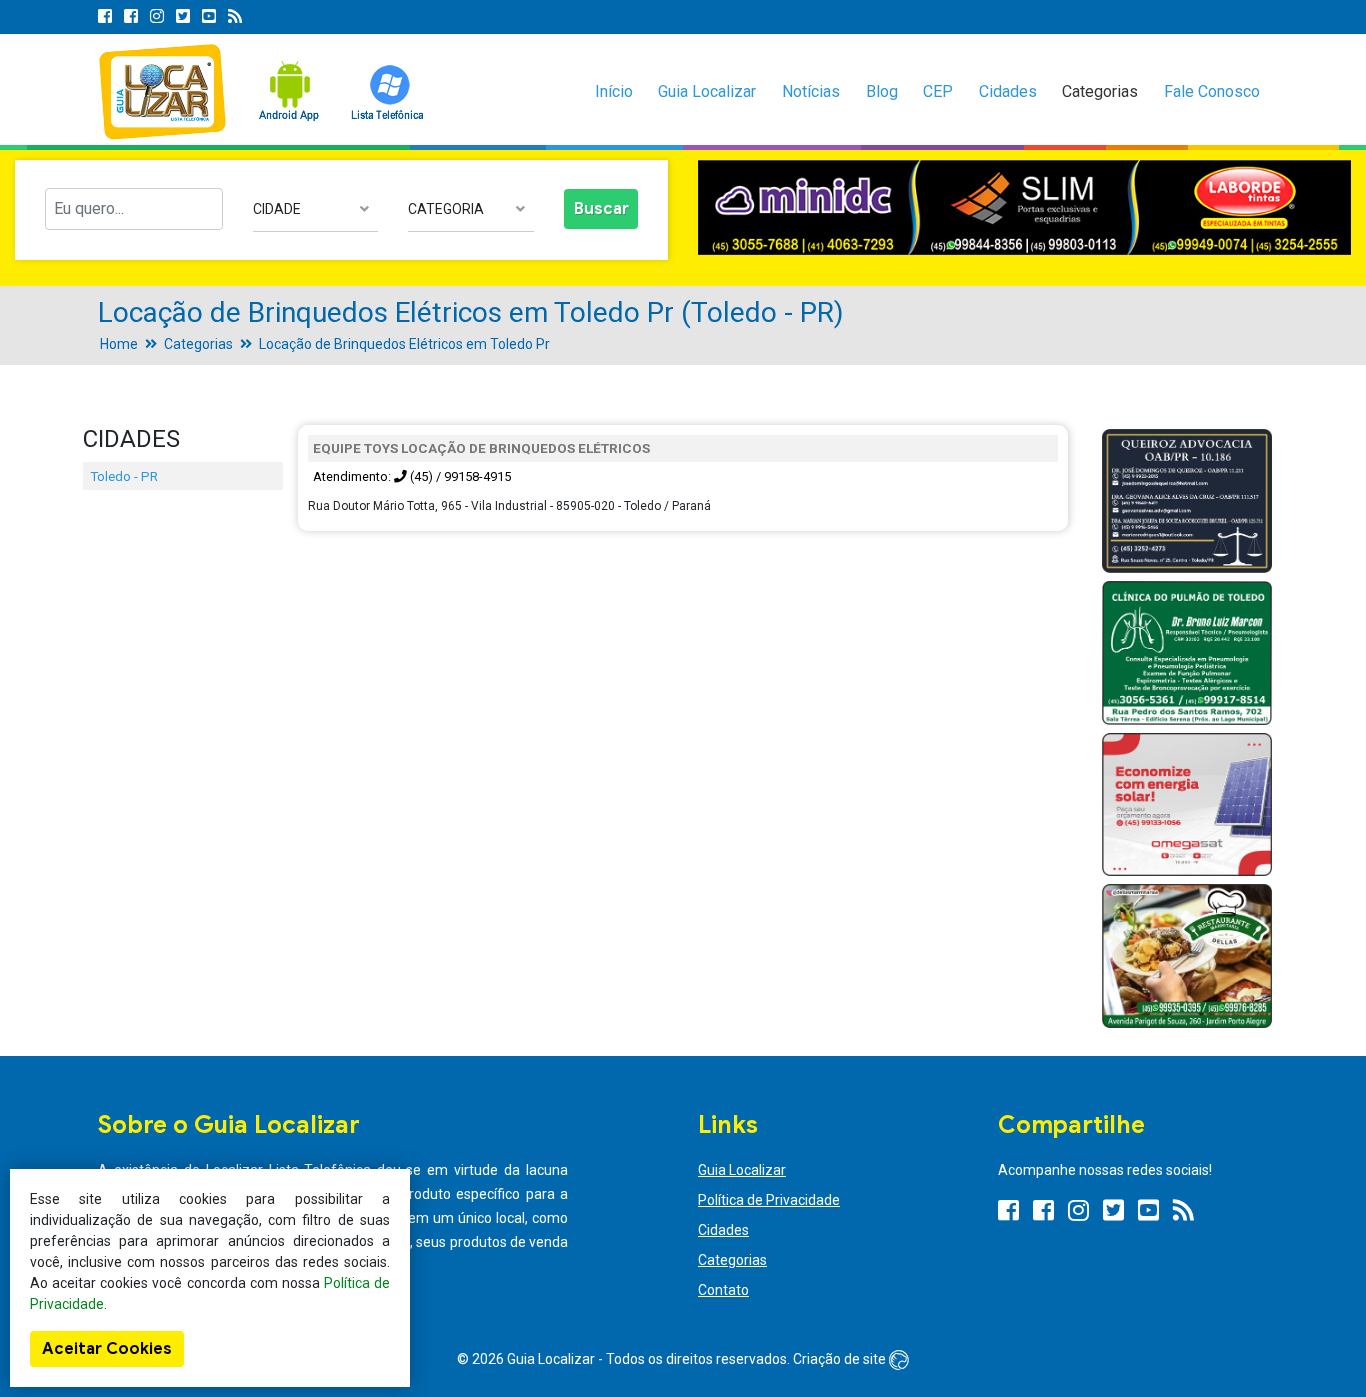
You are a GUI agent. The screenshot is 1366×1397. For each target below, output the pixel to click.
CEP (938, 91)
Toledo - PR (124, 476)
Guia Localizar (707, 91)
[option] (1024, 208)
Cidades (1008, 91)
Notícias (811, 91)
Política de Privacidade (769, 1200)
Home (119, 344)
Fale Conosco (1212, 91)
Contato (723, 1290)
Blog (882, 91)
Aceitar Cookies (107, 1349)
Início (614, 91)
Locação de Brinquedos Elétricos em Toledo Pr (404, 344)
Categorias (1100, 91)
